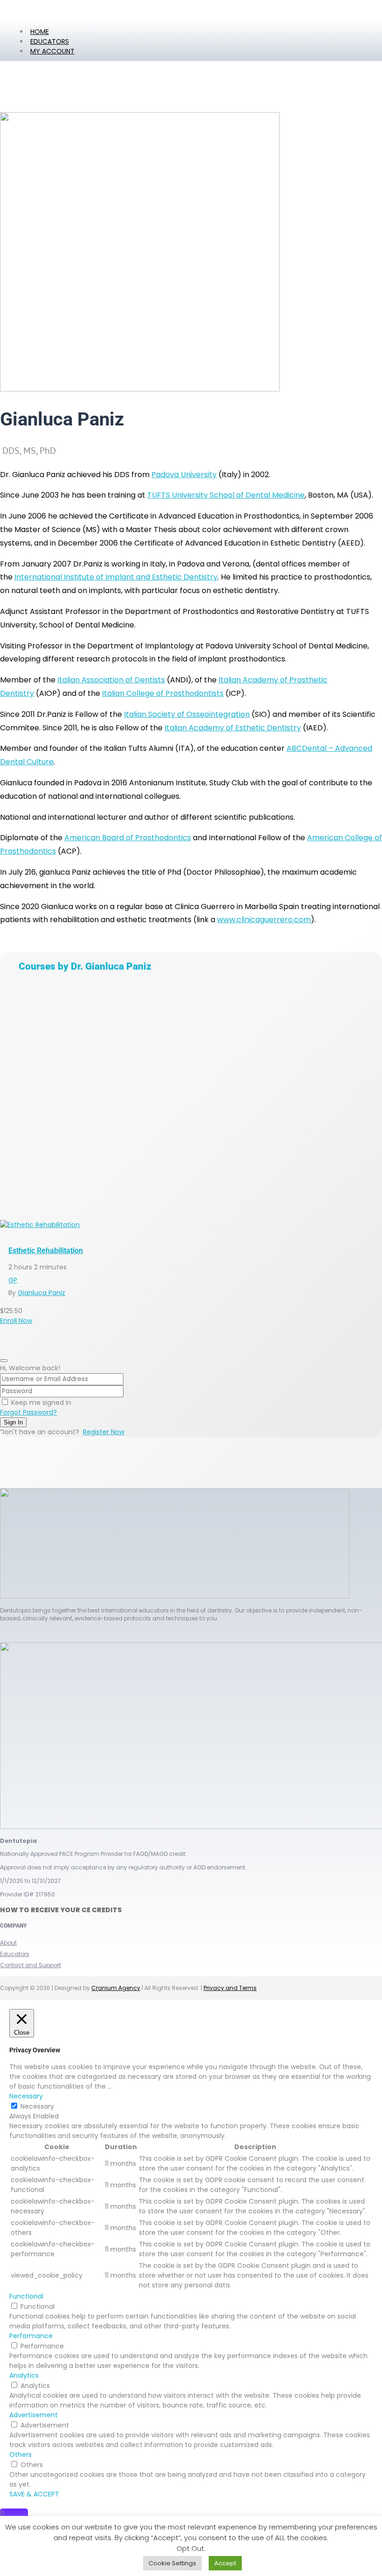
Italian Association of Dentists (111, 680)
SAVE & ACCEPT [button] (34, 2494)
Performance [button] (31, 2336)
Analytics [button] (24, 2375)
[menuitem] (52, 51)
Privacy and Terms (230, 1988)
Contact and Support (31, 1965)
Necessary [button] (26, 2096)
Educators (15, 1954)
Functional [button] (26, 2296)
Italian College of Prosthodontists (163, 693)
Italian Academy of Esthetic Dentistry (233, 728)
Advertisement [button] (34, 2415)
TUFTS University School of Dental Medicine (226, 495)
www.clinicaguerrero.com (264, 920)
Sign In (13, 1422)
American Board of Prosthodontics (128, 838)
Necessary (37, 2106)
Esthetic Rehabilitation (46, 1251)
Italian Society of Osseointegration (187, 714)
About (8, 1943)
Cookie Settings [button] (172, 2563)
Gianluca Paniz (41, 1293)
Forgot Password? (28, 1412)
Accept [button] (225, 2563)
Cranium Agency (116, 1988)
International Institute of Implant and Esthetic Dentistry (116, 577)
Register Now (104, 1432)
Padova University (184, 475)
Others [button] (20, 2455)
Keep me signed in (41, 1403)
